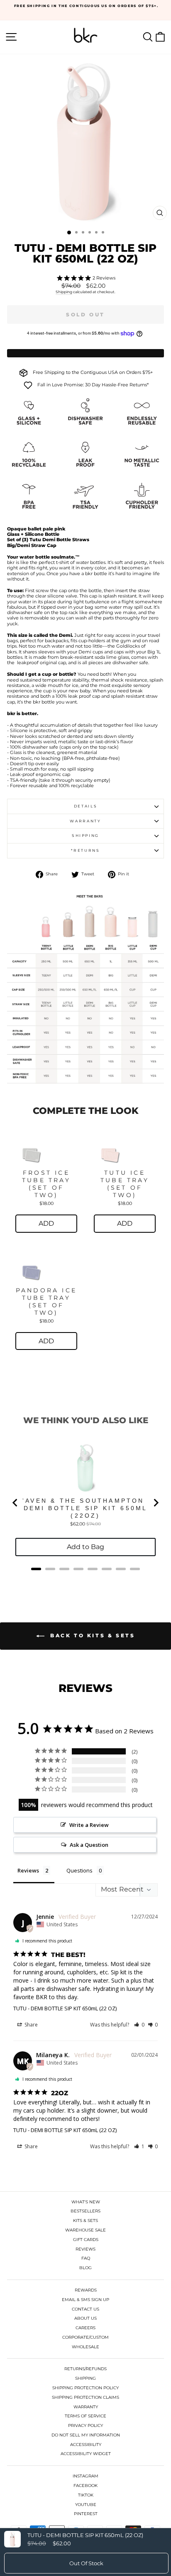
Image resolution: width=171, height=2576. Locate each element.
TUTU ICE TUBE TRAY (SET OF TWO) (125, 1184)
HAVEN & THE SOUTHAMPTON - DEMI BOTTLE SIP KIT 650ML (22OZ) (85, 1508)
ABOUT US (85, 2318)
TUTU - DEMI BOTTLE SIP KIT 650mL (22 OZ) (65, 2008)
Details (86, 806)
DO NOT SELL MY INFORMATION (86, 2435)
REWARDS (86, 2290)
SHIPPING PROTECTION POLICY (85, 2388)
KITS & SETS (85, 2221)
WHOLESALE (85, 2347)
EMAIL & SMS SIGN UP (85, 2300)
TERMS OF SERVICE (85, 2416)
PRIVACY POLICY (85, 2425)
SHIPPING (85, 2378)
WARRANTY (86, 2407)
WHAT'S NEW (86, 2202)
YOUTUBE (86, 2505)
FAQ (86, 2258)
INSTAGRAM (85, 2476)
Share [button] (31, 2025)
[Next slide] (156, 1503)
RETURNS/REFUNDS (85, 2369)
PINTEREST (86, 2514)
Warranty (85, 821)
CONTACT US (85, 2309)
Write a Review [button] (89, 1825)
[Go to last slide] (15, 1503)
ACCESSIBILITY (86, 2445)
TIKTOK (86, 2495)
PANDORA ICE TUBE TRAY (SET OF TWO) (46, 1301)
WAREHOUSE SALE (85, 2230)
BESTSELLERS (85, 2211)
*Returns (85, 850)
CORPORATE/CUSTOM (85, 2337)
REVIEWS (85, 2249)
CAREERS (85, 2328)
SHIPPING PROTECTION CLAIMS (85, 2397)
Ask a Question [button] (89, 1845)
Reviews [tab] (28, 1870)
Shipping (64, 292)
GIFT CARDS (86, 2240)
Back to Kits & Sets (92, 1635)
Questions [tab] (79, 1870)
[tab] (36, 1569)
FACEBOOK (85, 2486)
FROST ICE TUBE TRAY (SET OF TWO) (46, 1184)
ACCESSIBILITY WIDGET (86, 2454)
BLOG (85, 2268)
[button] (139, 2025)
